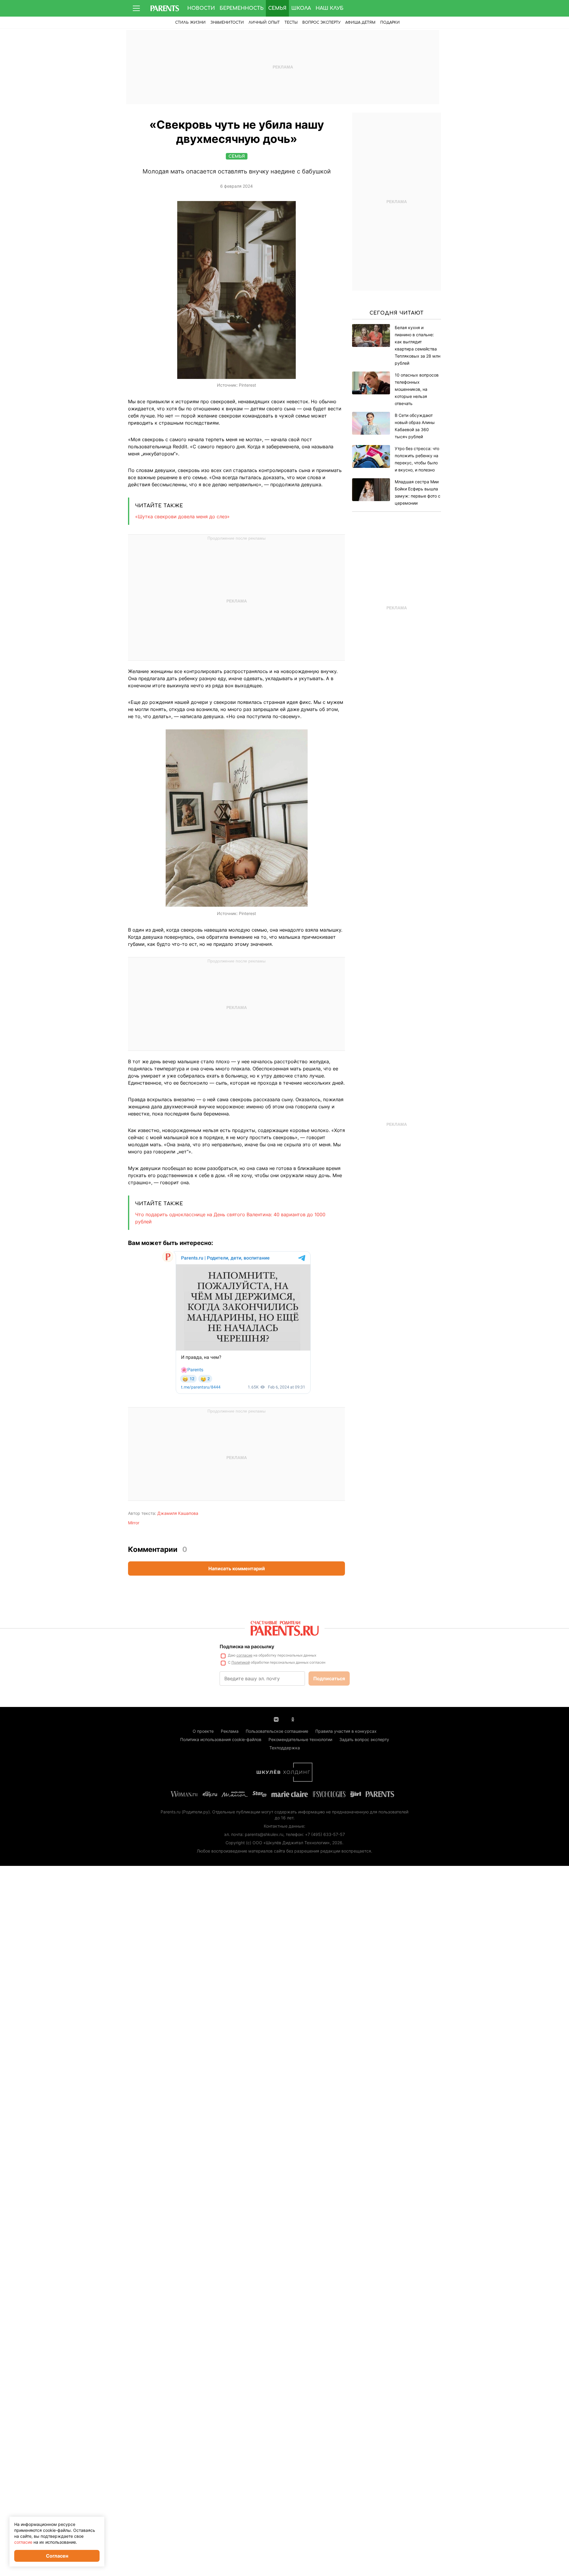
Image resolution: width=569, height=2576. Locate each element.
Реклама (230, 1731)
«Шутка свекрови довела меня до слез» (182, 517)
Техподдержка (285, 1748)
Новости (201, 8)
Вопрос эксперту (321, 23)
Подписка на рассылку (247, 1646)
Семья (277, 8)
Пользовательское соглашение (277, 1731)
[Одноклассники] (293, 1719)
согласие (244, 1655)
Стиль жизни (190, 23)
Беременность (242, 8)
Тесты (291, 23)
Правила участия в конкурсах (346, 1731)
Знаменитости (227, 23)
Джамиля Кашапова (178, 1513)
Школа (301, 8)
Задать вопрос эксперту (364, 1739)
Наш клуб (330, 8)
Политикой (241, 1662)
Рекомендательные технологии (300, 1739)
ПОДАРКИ (390, 23)
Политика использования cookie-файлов (221, 1739)
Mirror (134, 1523)
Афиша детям (360, 23)
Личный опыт (264, 23)
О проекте (203, 1731)
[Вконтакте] (276, 1719)
